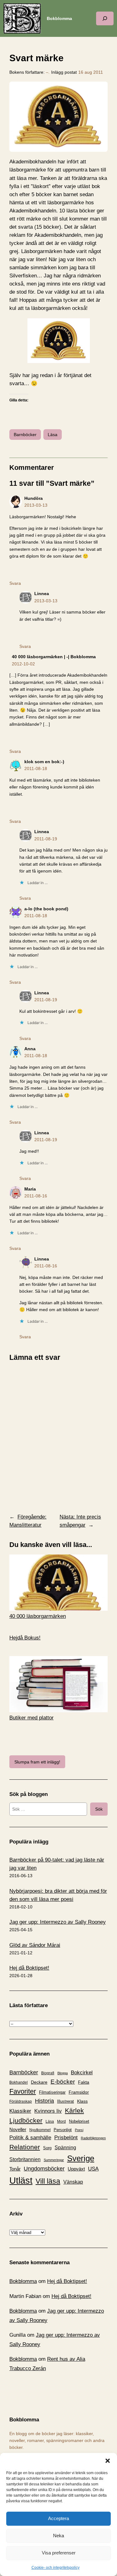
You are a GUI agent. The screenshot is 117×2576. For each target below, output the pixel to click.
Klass (82, 2101)
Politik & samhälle (30, 2138)
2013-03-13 (36, 505)
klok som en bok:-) (44, 762)
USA (93, 2169)
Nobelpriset (79, 2121)
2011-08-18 (36, 768)
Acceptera (58, 2518)
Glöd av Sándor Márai (35, 1945)
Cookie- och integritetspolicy (56, 2568)
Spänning (65, 2148)
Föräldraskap (21, 2101)
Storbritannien (25, 2159)
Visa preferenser (59, 2553)
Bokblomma (59, 18)
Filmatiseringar (52, 2092)
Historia (44, 2101)
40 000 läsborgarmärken (38, 1616)
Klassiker (20, 2111)
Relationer (25, 2147)
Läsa (53, 435)
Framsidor (79, 2092)
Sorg (47, 2148)
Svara (15, 583)
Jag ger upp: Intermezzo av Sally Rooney (58, 1922)
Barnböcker (25, 435)
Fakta (84, 2082)
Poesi (79, 2130)
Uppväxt (76, 2169)
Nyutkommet (40, 2130)
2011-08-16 (36, 1196)
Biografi (48, 2073)
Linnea (42, 594)
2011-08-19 (46, 839)
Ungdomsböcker (44, 2169)
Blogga (63, 2073)
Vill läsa (48, 2181)
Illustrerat (66, 2101)
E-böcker (63, 2082)
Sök (99, 1809)
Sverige (81, 2158)
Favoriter (23, 2091)
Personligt (63, 2130)
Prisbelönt (66, 2138)
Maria (30, 1189)
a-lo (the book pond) (46, 909)
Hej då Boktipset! (29, 1968)
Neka (58, 2536)
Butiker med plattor (32, 1718)
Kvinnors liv (48, 2111)
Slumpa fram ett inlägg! (37, 1762)
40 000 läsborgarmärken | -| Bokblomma (54, 657)
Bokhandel (19, 2082)
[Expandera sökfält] (105, 18)
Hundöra (34, 498)
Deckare (39, 2082)
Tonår (15, 2169)
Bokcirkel (82, 2073)
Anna (30, 1049)
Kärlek (74, 2110)
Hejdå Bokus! (25, 1638)
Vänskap (73, 2182)
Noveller (18, 2130)
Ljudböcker (26, 2120)
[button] (108, 2461)
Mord (61, 2121)
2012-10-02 (23, 664)
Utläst (21, 2180)
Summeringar (54, 2160)
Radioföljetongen (93, 2138)
